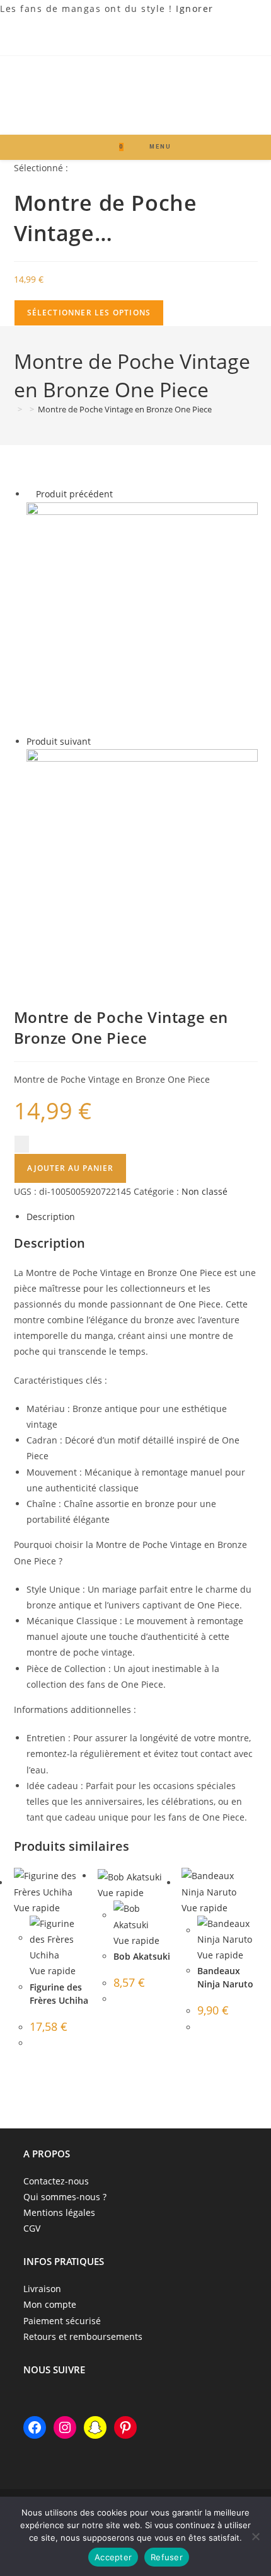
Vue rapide (37, 1908)
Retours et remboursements (83, 2336)
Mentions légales (59, 2212)
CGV (32, 2228)
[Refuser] (255, 2536)
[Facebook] (35, 2427)
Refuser (167, 2557)
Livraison (42, 2289)
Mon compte (50, 2304)
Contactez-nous (56, 2181)
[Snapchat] (95, 2427)
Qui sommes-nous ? (65, 2197)
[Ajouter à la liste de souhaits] (22, 1144)
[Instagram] (65, 2427)
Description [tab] (51, 1217)
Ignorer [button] (195, 8)
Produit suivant (59, 741)
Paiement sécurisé (62, 2321)
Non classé (205, 1191)
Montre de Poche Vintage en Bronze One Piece (125, 409)
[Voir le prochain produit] (97, 741)
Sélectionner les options (89, 313)
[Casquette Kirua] (142, 617)
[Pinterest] (125, 2427)
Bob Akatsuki (142, 1956)
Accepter (113, 2557)
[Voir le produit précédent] (30, 494)
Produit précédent (74, 494)
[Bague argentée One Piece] (142, 863)
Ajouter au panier (70, 1168)
